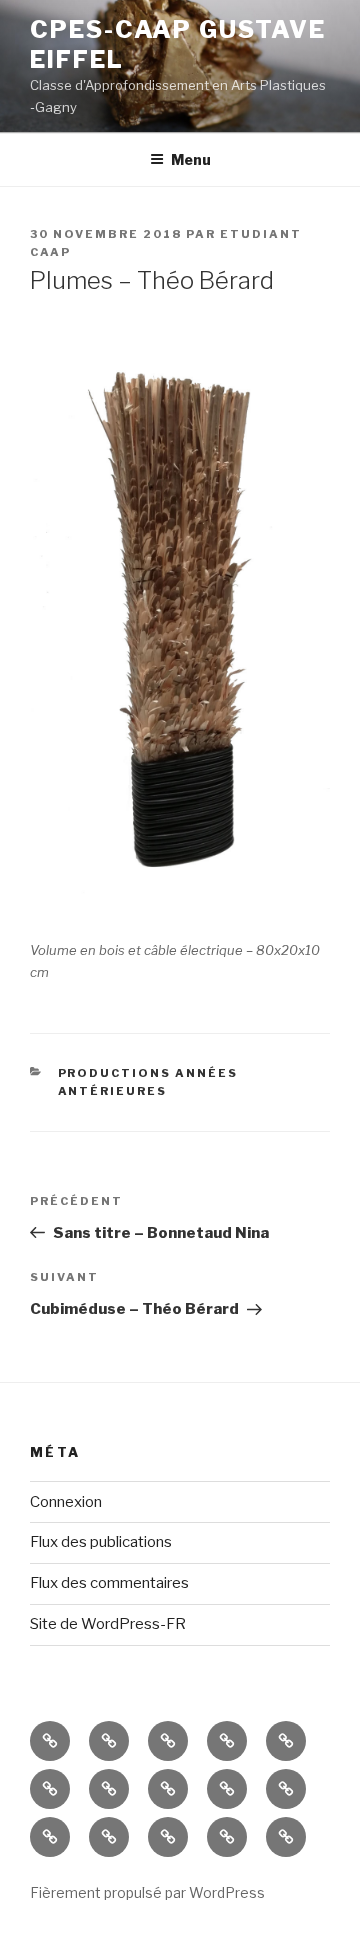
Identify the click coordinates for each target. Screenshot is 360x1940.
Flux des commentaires (109, 1583)
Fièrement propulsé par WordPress (147, 1892)
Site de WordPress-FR (108, 1624)
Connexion (66, 1502)
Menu (191, 159)
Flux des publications (101, 1542)
